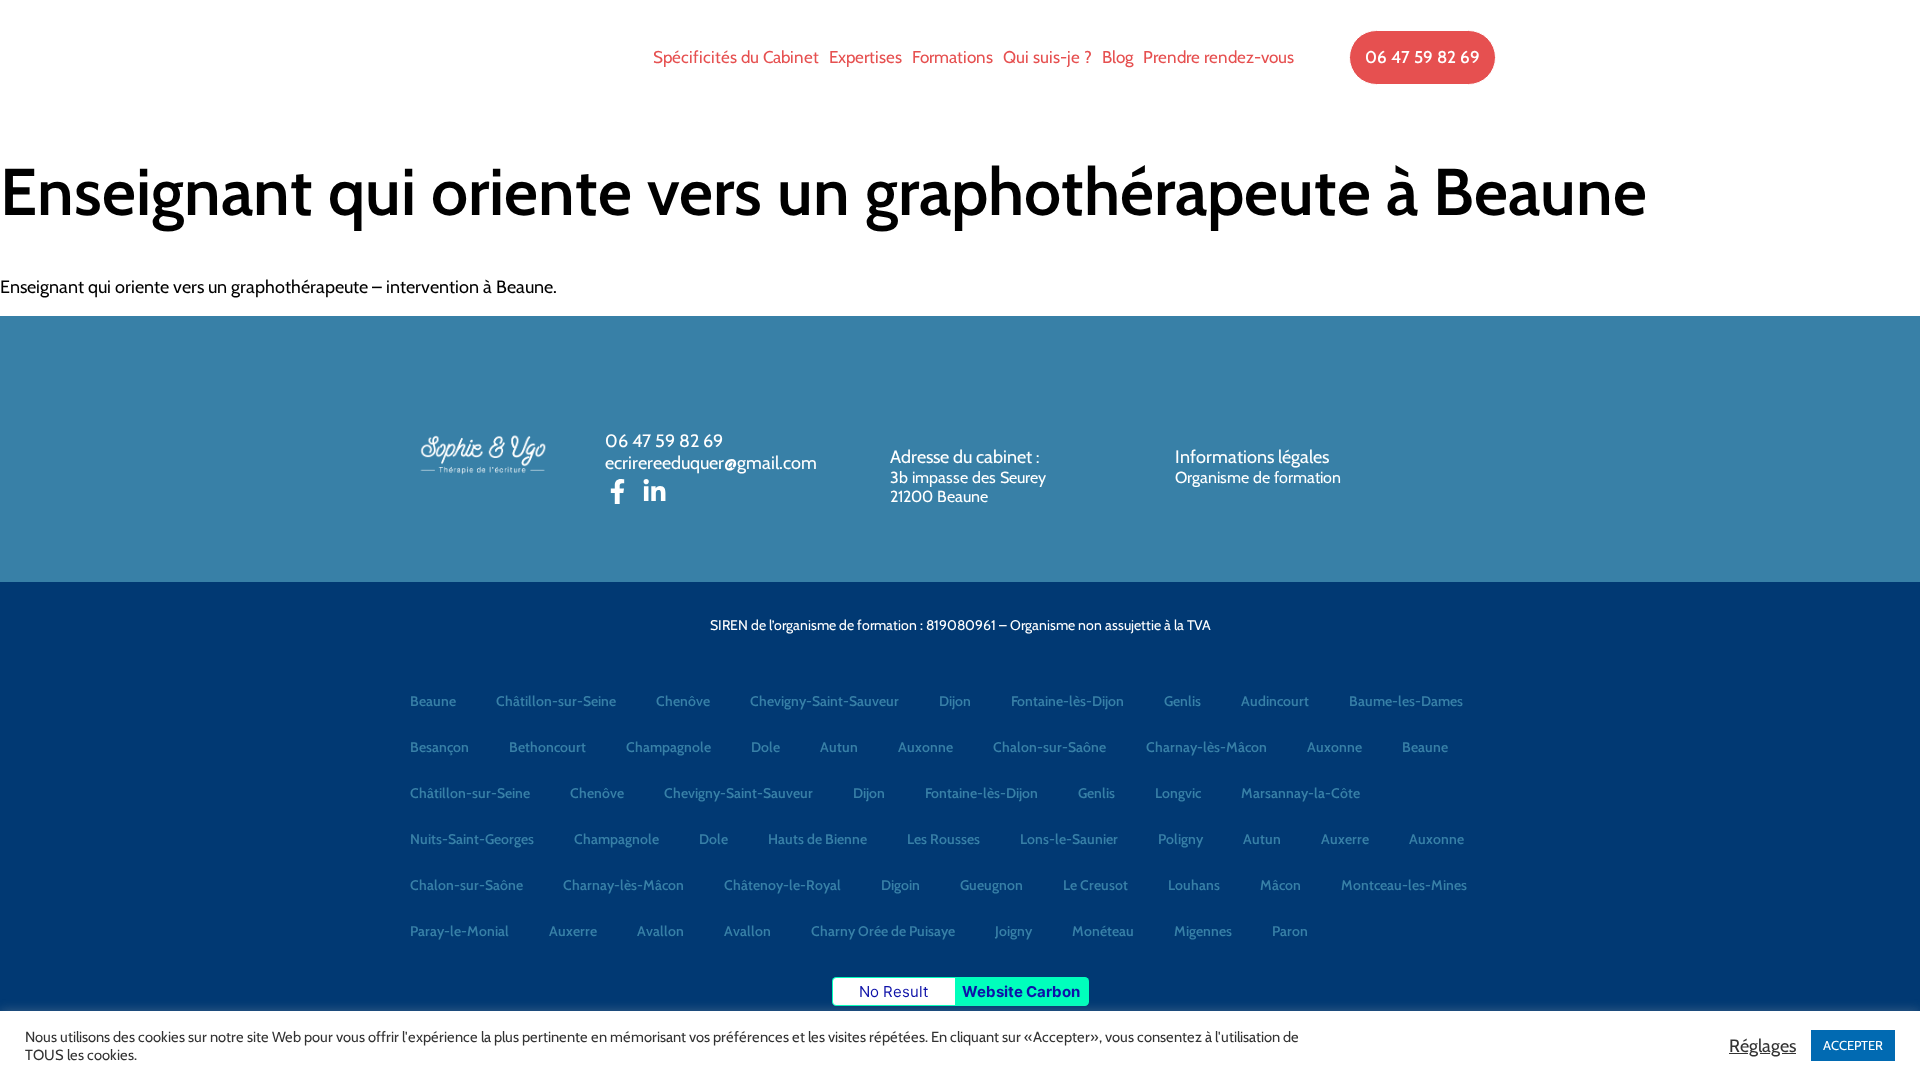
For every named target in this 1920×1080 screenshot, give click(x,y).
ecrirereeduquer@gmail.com (711, 463)
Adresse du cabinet (963, 457)
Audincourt (1275, 701)
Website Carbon (1021, 991)
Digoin (900, 885)
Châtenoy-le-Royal (782, 885)
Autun (839, 747)
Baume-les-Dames (1406, 701)
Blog (1117, 57)
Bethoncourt (547, 747)
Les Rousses (943, 839)
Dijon (955, 701)
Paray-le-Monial (459, 931)
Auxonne (925, 747)
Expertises (865, 57)
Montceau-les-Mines (1404, 885)
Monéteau (1103, 931)
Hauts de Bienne (817, 839)
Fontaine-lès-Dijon (1067, 701)
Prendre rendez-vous (1218, 57)
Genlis (1182, 701)
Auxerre (1345, 839)
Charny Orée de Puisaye (883, 931)
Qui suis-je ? (1047, 57)
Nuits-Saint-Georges (472, 839)
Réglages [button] (1762, 1046)
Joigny (1013, 931)
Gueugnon (991, 885)
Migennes (1203, 931)
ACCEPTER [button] (1853, 1045)
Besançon (439, 747)
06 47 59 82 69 (664, 441)
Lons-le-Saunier (1069, 839)
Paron (1290, 931)
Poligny (1180, 839)
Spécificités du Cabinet (736, 57)
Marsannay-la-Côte (1300, 793)
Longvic (1178, 793)
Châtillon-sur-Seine (556, 701)
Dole (765, 747)
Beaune (433, 701)
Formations (952, 57)
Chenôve (683, 701)
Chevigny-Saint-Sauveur (824, 701)
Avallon (660, 931)
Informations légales (1252, 457)
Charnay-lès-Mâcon (1206, 747)
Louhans (1194, 885)
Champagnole (668, 747)
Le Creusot (1095, 885)
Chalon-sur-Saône (1049, 747)
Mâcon (1280, 885)
